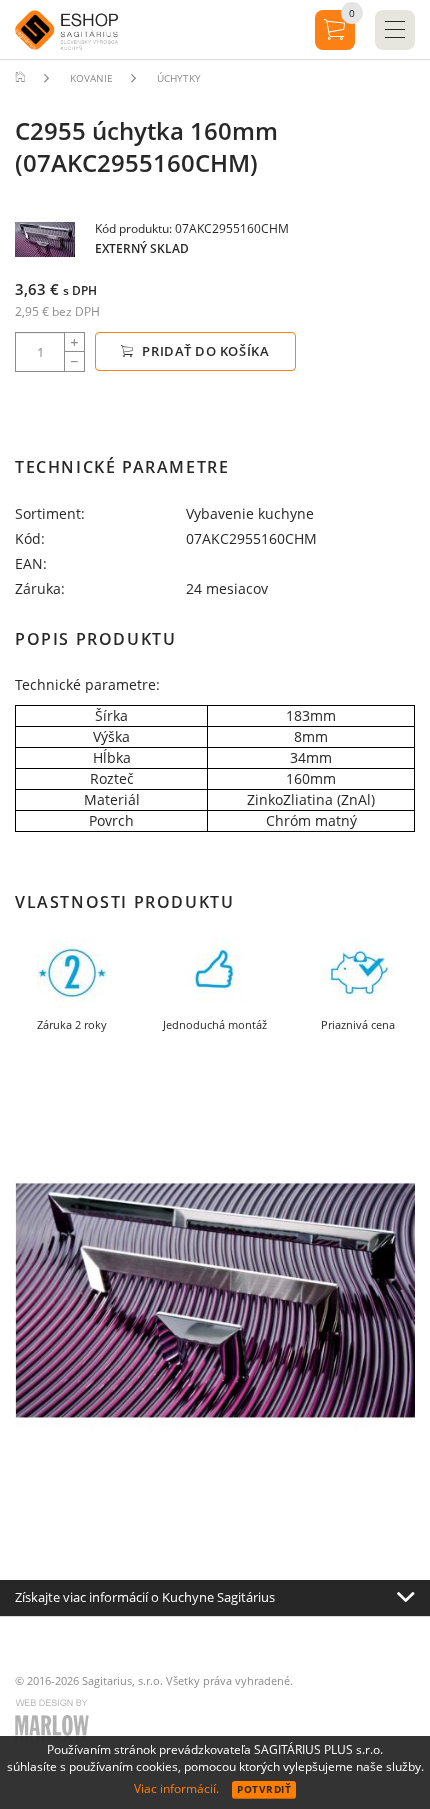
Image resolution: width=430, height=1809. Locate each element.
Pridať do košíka (204, 351)
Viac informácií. (176, 1788)
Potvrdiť (264, 1789)
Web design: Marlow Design (55, 1724)
